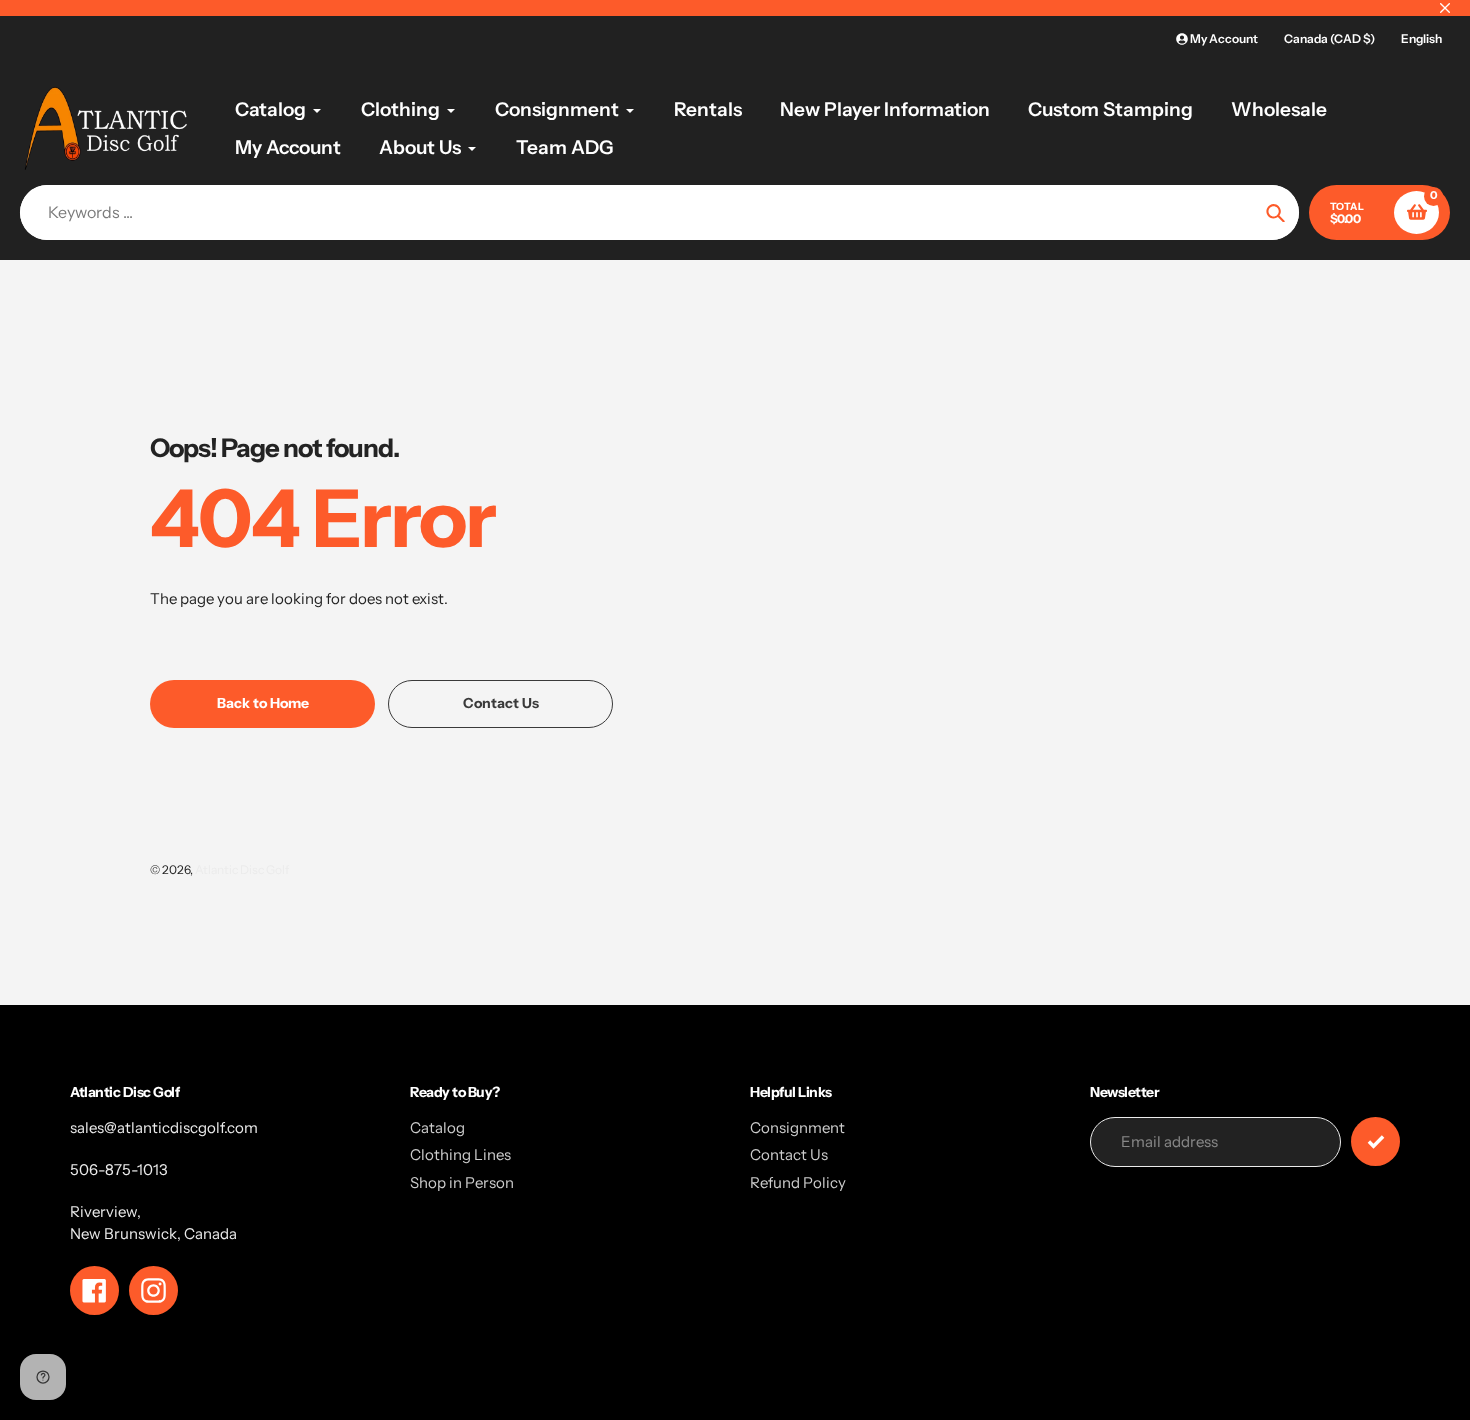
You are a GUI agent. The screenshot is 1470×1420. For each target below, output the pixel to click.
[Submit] (1375, 1141)
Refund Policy (798, 1182)
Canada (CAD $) (1329, 38)
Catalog (437, 1127)
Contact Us (789, 1154)
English (1421, 38)
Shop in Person (462, 1182)
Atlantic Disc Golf (242, 869)
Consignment (797, 1127)
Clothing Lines (460, 1154)
